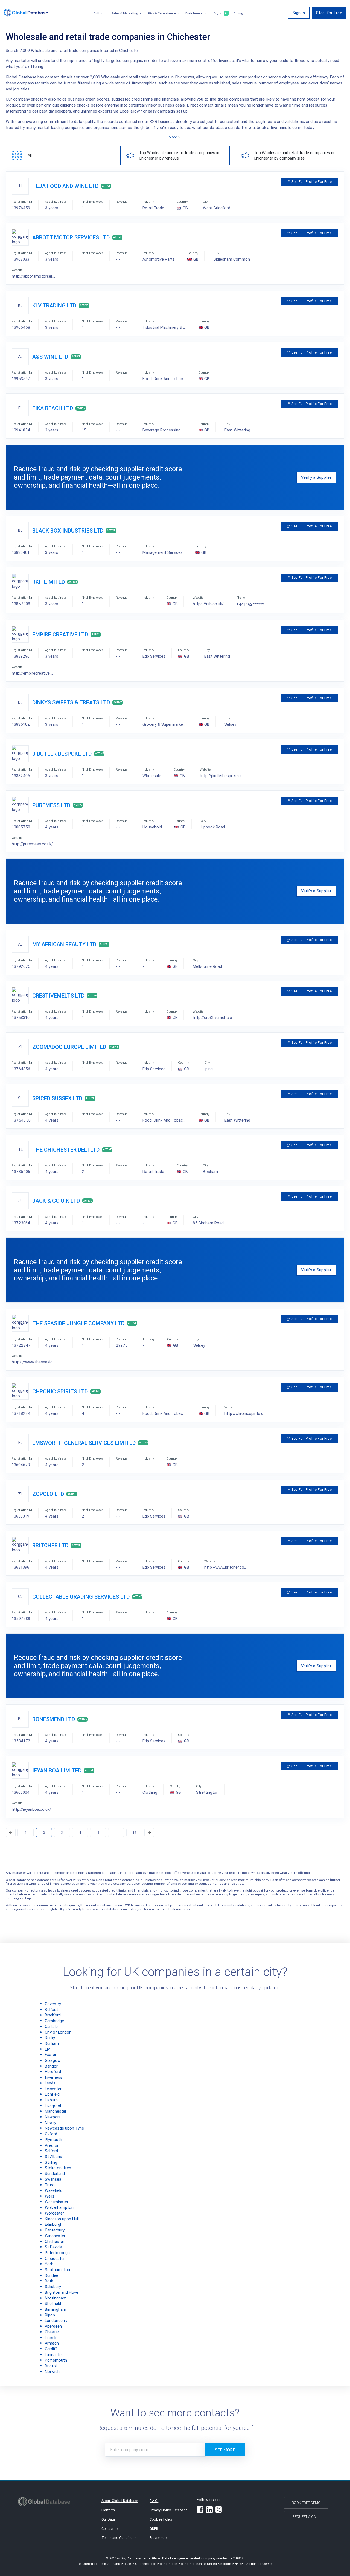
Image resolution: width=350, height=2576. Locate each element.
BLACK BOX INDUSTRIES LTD (68, 530)
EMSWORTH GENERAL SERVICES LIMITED (84, 1443)
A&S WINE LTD (50, 357)
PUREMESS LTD (51, 805)
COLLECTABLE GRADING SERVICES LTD (81, 1597)
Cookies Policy (161, 2519)
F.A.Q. (154, 2501)
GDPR (154, 2529)
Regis (220, 13)
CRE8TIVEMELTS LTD (58, 996)
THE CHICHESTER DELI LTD (66, 1150)
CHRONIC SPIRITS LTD (60, 1391)
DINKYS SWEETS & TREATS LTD (71, 702)
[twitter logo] (219, 2510)
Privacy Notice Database (169, 2510)
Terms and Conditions (119, 2538)
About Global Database (120, 2501)
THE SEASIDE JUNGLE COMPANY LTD (78, 1323)
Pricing (238, 13)
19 (134, 1832)
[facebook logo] (200, 2510)
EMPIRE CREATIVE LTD (60, 634)
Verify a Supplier (316, 477)
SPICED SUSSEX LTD (57, 1098)
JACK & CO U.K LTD (56, 1201)
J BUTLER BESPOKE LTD (62, 754)
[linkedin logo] (209, 2510)
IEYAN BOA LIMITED (57, 1770)
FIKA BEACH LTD (53, 408)
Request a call (306, 2517)
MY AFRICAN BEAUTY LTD (64, 944)
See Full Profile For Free (312, 182)
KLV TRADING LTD (54, 305)
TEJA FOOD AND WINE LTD (65, 186)
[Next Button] (149, 1833)
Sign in (299, 13)
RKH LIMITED (49, 582)
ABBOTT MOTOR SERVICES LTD (71, 237)
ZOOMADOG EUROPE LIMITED (69, 1047)
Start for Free (329, 13)
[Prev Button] (11, 1833)
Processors (159, 2538)
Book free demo (306, 2503)
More (173, 137)
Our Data (108, 2519)
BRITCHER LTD (50, 1545)
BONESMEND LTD (54, 1719)
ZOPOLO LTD (48, 1494)
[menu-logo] (26, 13)
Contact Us (110, 2529)
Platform (99, 13)
